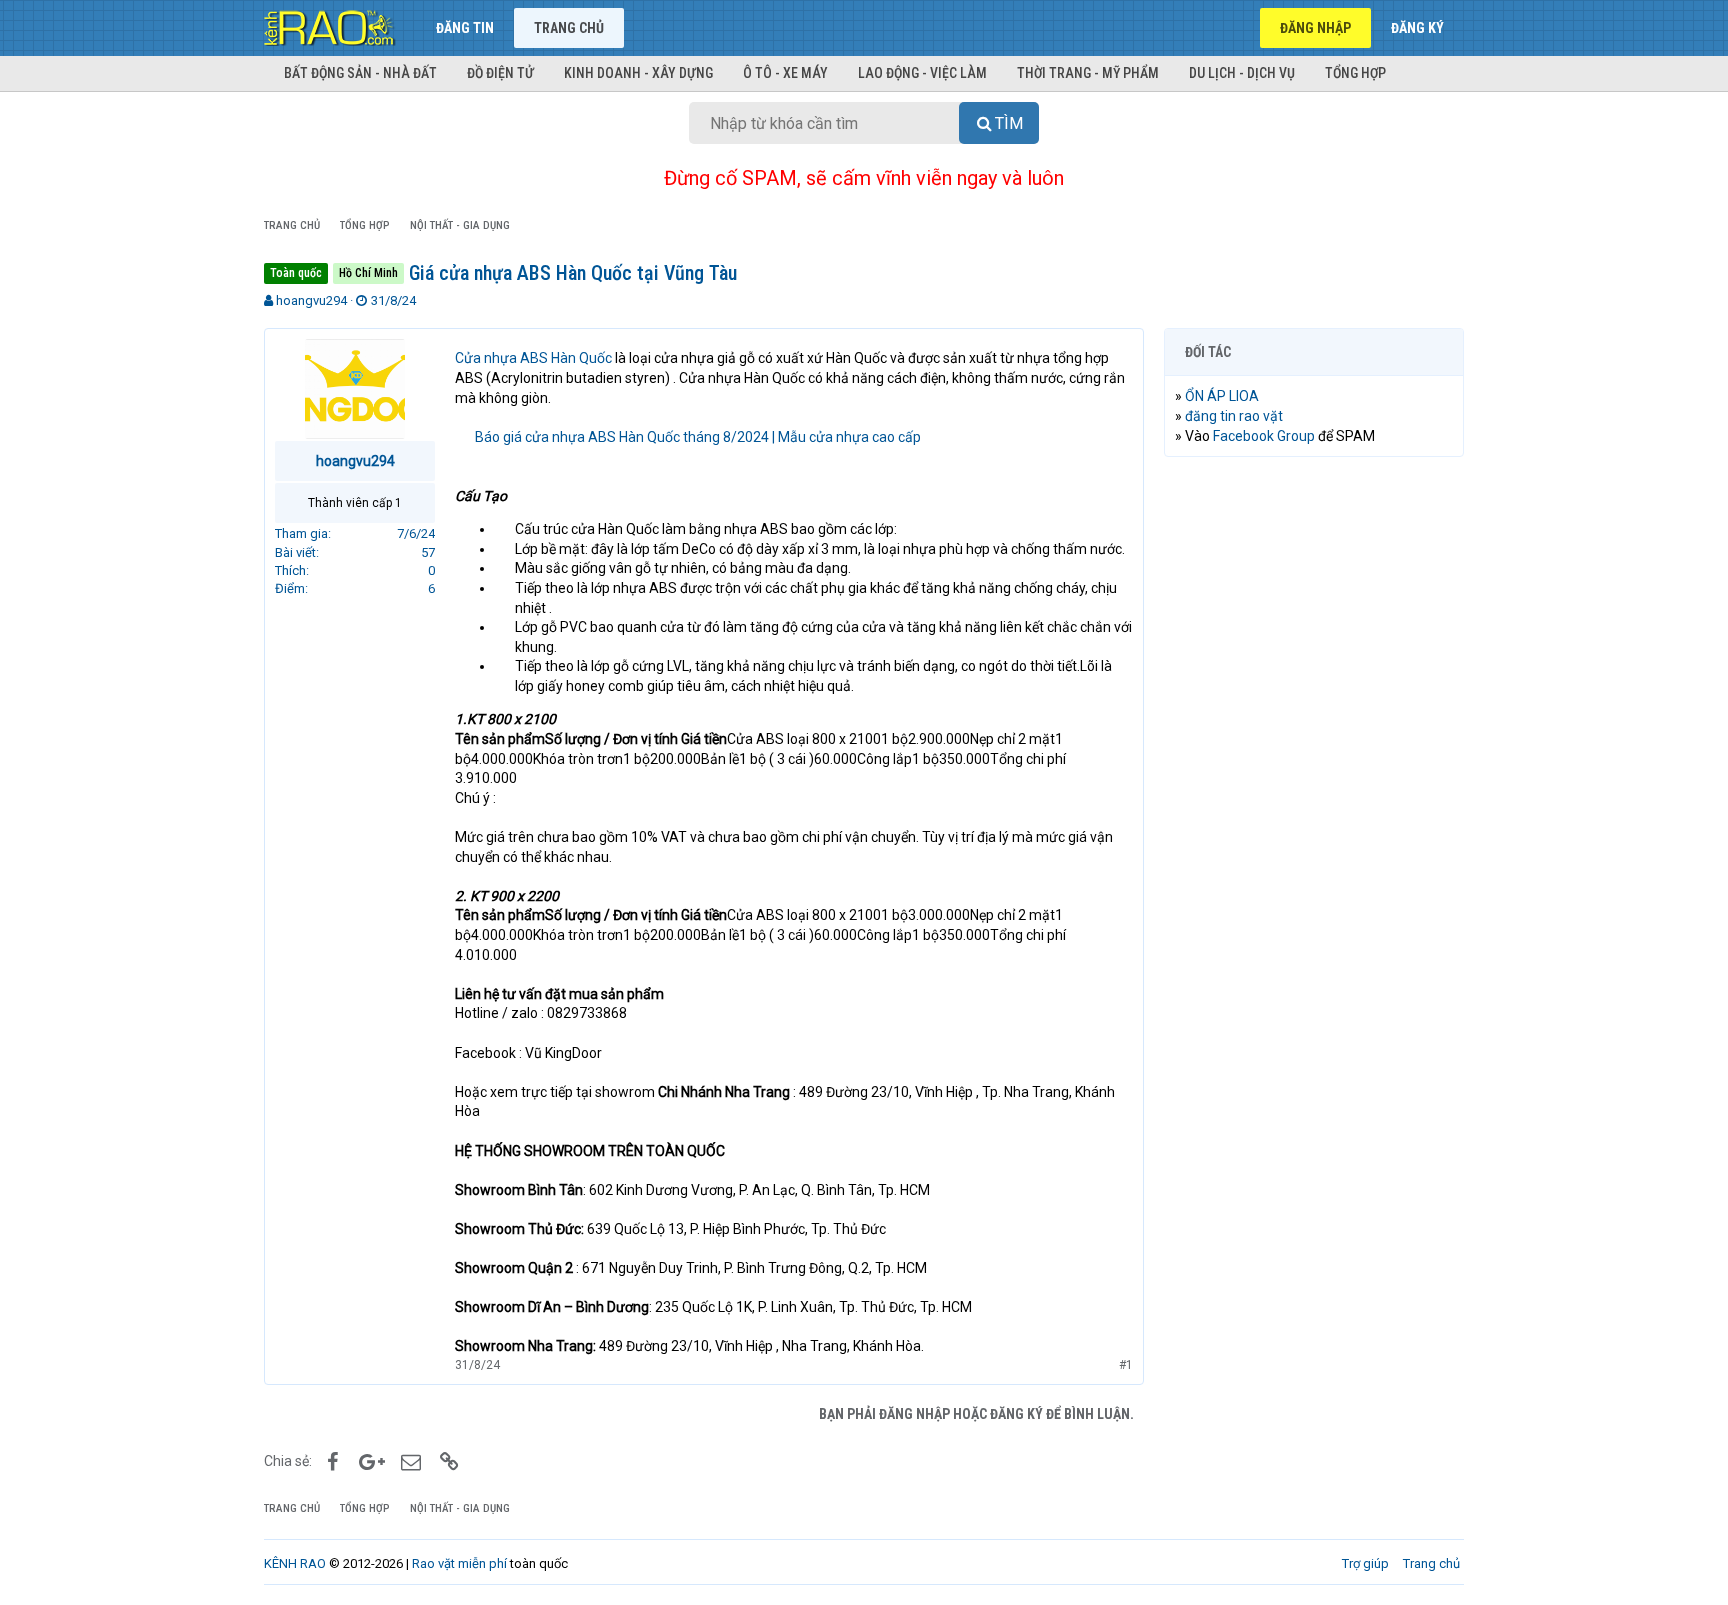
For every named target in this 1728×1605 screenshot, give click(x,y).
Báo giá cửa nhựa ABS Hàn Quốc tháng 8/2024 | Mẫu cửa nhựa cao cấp (698, 437)
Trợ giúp (1365, 1563)
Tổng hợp (1355, 73)
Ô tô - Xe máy (785, 73)
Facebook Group (1264, 436)
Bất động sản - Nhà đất (360, 73)
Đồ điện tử (500, 73)
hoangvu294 (311, 300)
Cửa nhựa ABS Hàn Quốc (533, 358)
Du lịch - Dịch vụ (1242, 73)
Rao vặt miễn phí (459, 1563)
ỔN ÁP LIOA (1222, 396)
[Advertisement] (1314, 777)
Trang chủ (569, 28)
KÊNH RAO (295, 1563)
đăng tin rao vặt (1234, 416)
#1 (1126, 1365)
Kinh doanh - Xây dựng (638, 73)
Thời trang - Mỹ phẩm (1088, 73)
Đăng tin (465, 28)
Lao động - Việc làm (922, 73)
